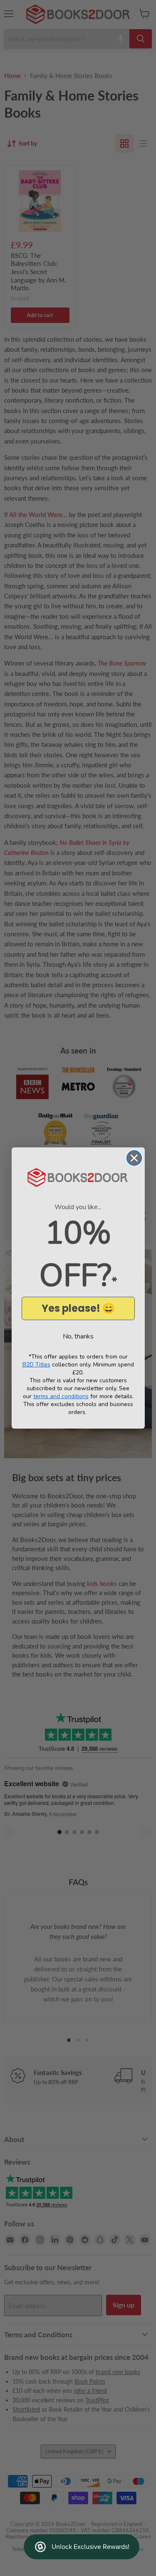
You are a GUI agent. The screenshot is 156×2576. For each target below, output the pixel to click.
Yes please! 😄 (78, 1308)
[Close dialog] (134, 1158)
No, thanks (78, 1336)
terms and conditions (61, 1396)
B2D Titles (36, 1365)
